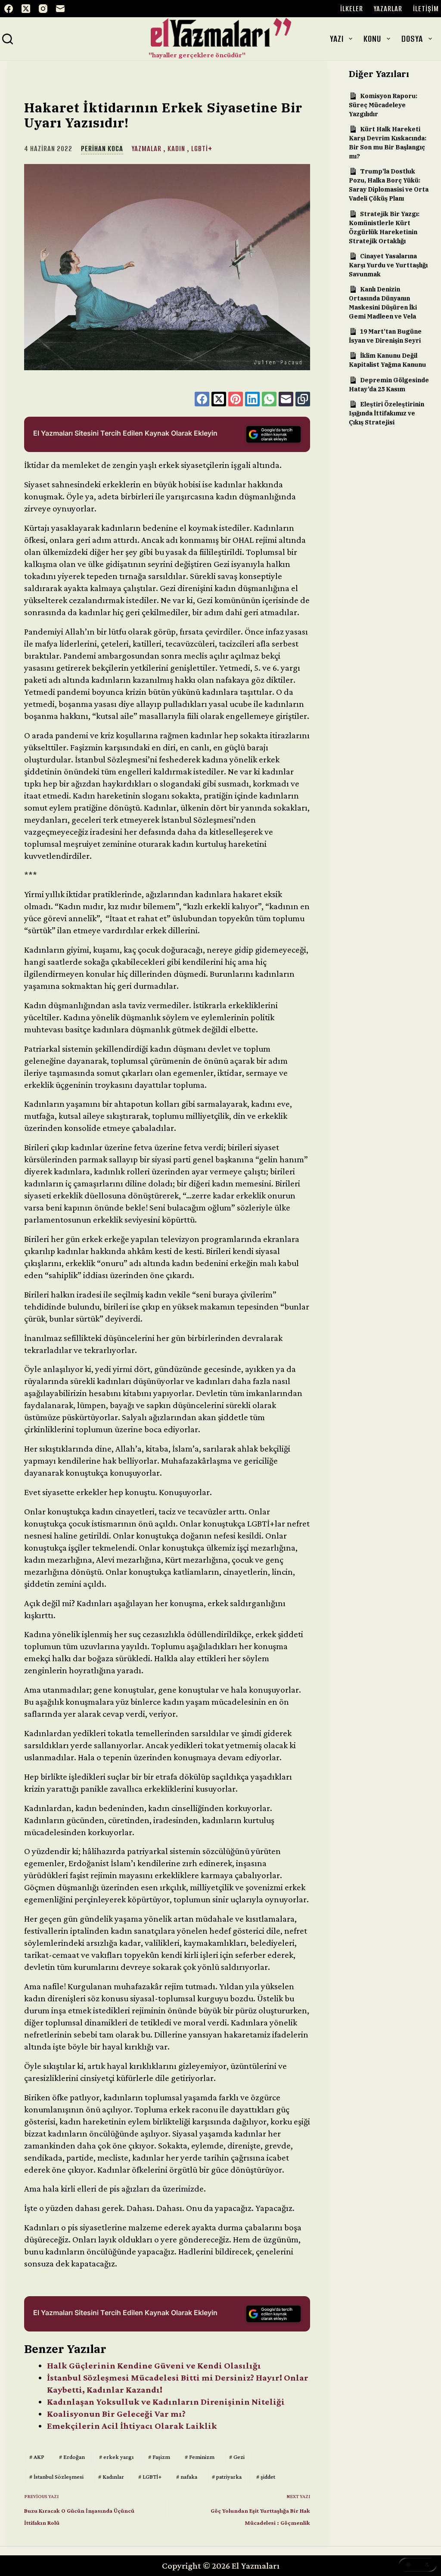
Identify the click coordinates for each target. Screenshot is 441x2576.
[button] (418, 2565)
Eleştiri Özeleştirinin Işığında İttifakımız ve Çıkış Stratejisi (387, 413)
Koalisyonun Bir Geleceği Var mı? (116, 2414)
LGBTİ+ (202, 149)
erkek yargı (116, 2457)
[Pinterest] (236, 399)
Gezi (237, 2457)
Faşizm (159, 2457)
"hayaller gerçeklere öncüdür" (197, 55)
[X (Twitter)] (26, 9)
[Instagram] (43, 9)
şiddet (266, 2477)
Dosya (412, 39)
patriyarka (227, 2477)
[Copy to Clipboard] (303, 399)
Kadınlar (111, 2477)
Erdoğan (72, 2457)
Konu (372, 39)
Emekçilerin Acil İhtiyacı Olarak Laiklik (132, 2426)
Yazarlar (388, 9)
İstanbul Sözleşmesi (56, 2477)
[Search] (8, 39)
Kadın (176, 149)
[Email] (60, 9)
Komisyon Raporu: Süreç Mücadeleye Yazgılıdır (383, 105)
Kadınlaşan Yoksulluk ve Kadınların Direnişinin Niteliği (166, 2402)
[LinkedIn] (252, 399)
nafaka (187, 2477)
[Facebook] (9, 9)
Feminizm (200, 2457)
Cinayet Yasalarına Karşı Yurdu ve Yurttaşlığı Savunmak (388, 265)
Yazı (337, 39)
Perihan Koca (102, 149)
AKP (37, 2457)
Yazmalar (147, 149)
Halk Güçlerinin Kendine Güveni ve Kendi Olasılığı (154, 2365)
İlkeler (352, 9)
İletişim (426, 9)
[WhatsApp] (269, 399)
